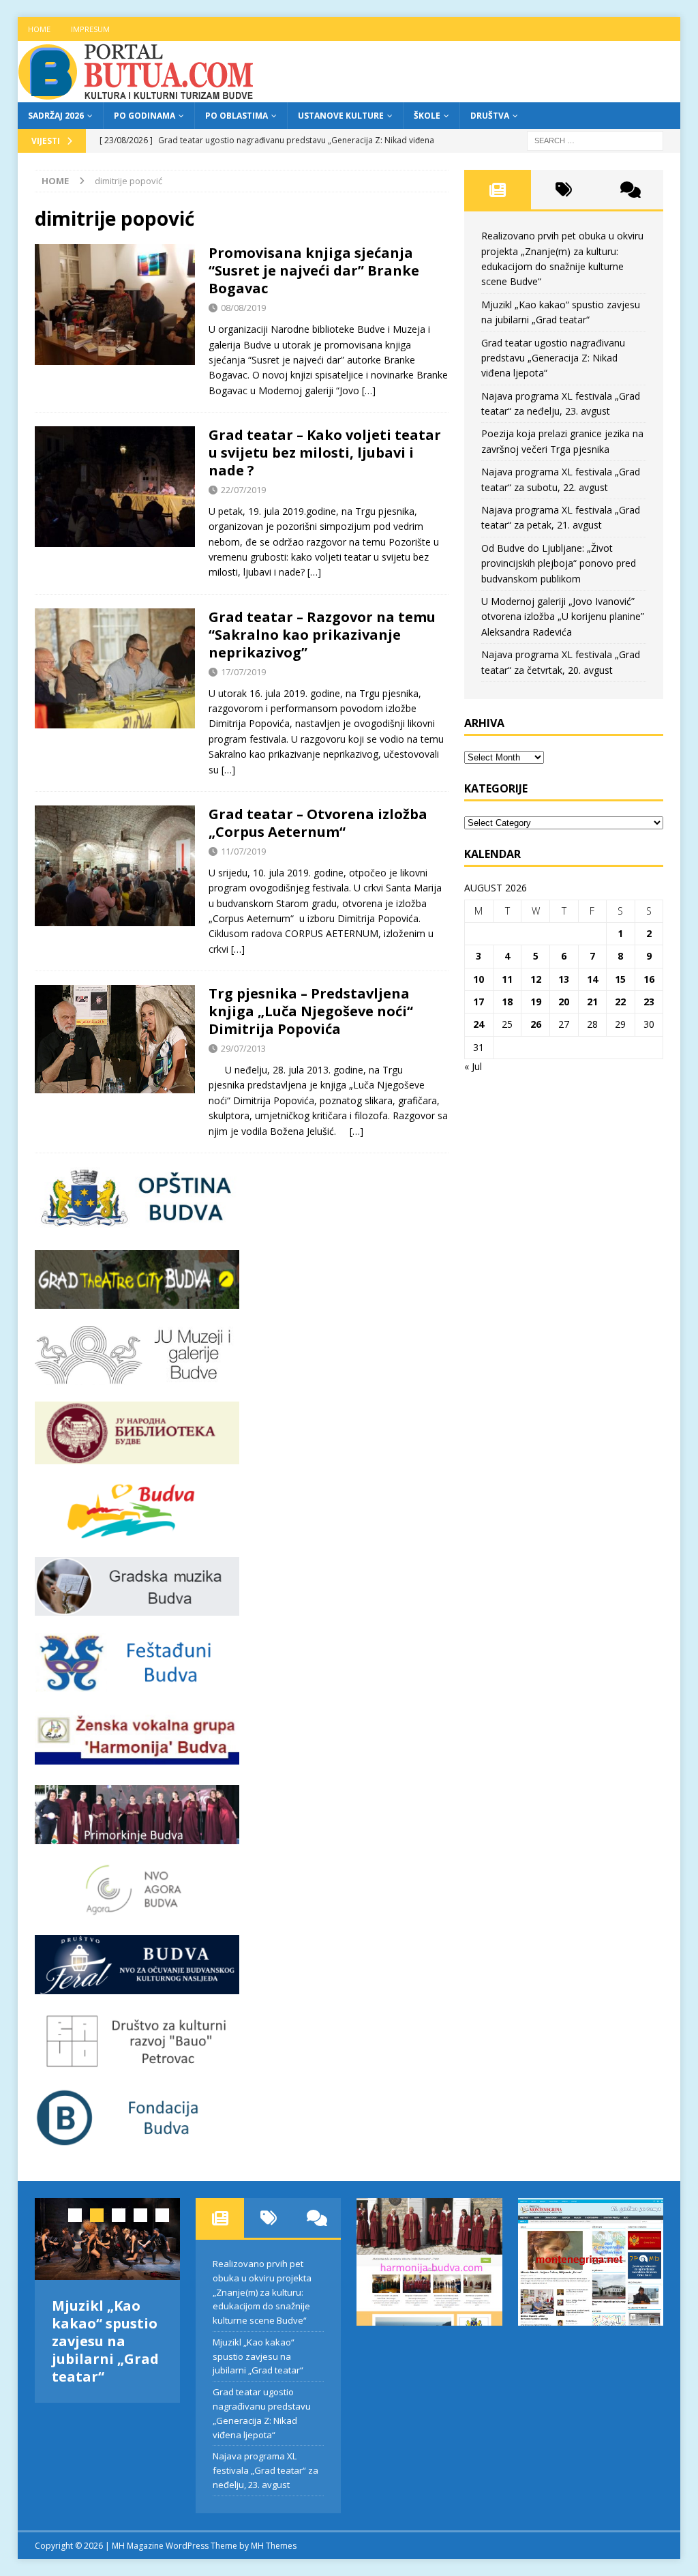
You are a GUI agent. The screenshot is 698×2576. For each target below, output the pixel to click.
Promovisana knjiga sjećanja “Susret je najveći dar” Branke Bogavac (314, 270)
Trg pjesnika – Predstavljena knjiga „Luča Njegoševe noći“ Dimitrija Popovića (311, 1011)
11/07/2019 (243, 851)
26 (536, 1024)
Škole (427, 116)
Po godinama (145, 116)
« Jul (473, 1066)
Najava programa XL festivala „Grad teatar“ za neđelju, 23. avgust (265, 2470)
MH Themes (274, 2546)
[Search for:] (595, 139)
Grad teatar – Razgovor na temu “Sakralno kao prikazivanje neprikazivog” (322, 635)
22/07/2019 (243, 490)
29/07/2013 (243, 1048)
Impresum (90, 29)
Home (39, 29)
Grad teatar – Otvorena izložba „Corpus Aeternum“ (318, 823)
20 (564, 1002)
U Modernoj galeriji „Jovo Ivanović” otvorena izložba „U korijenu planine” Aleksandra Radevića (563, 617)
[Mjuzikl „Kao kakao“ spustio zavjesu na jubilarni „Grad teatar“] (107, 2239)
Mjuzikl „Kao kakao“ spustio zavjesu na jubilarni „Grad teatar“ (105, 2341)
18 (507, 1002)
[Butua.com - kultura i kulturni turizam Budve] (137, 94)
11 (507, 979)
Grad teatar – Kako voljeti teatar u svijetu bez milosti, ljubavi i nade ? (325, 453)
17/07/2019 (243, 672)
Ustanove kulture (341, 116)
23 (649, 1002)
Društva (490, 116)
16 (649, 979)
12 (536, 979)
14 (592, 979)
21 (592, 1002)
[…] (369, 390)
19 (536, 1002)
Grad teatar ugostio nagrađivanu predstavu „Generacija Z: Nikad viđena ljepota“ (553, 358)
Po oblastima (237, 116)
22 (620, 1002)
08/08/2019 (243, 308)
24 (479, 1024)
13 (564, 979)
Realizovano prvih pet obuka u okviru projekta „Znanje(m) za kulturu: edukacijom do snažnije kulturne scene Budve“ (262, 2292)
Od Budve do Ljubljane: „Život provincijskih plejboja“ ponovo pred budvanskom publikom (559, 563)
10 (479, 979)
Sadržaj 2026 (56, 116)
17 (479, 1002)
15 (620, 979)
